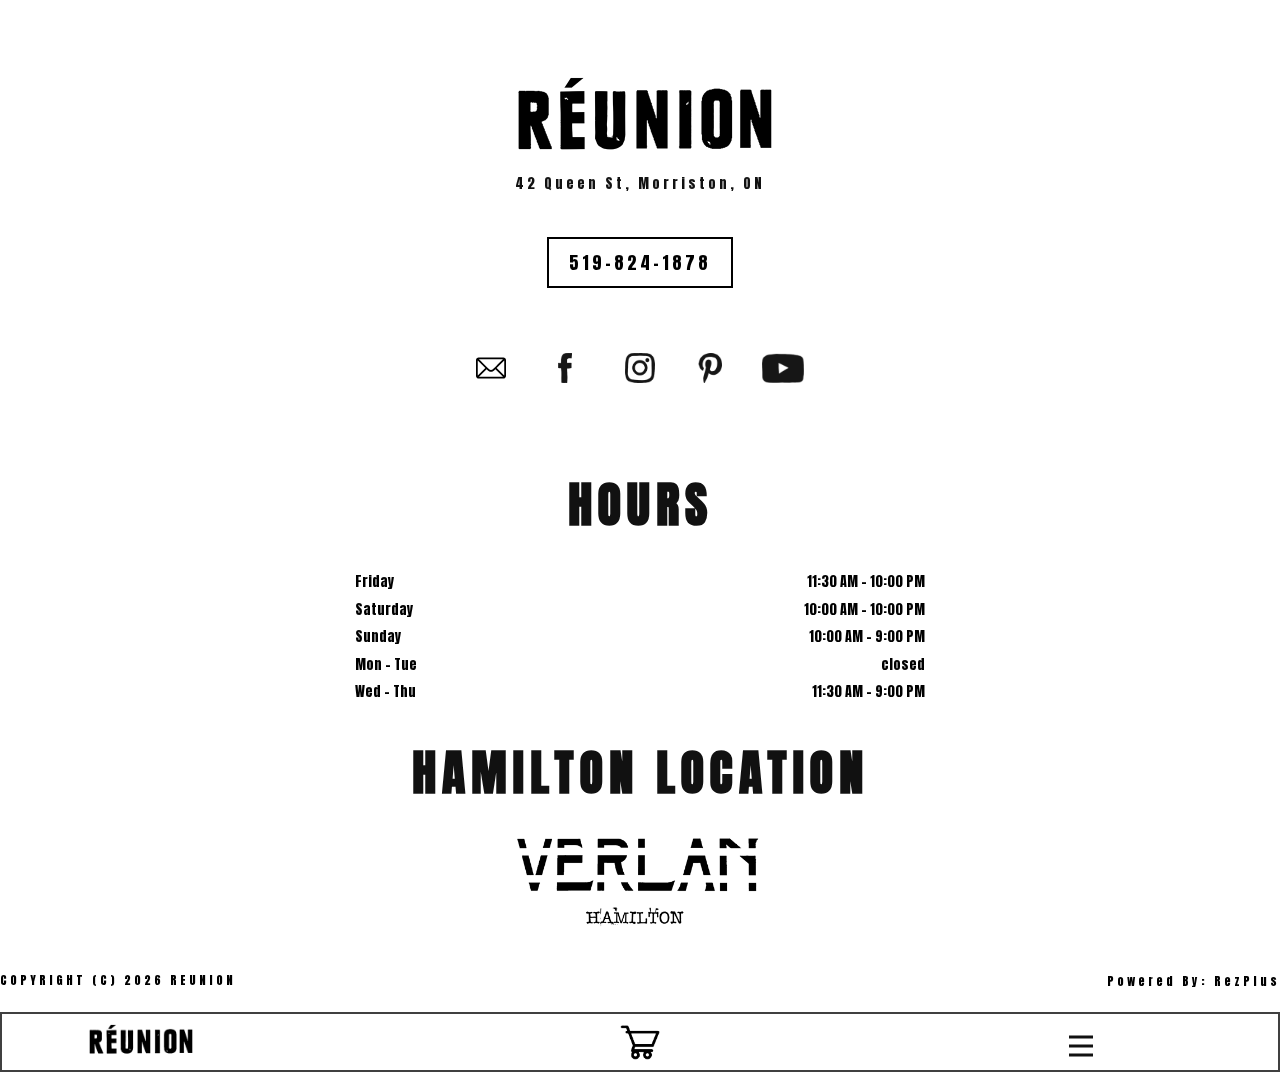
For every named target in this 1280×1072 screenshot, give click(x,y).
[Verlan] (640, 875)
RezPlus (1247, 981)
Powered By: (1160, 981)
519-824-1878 (640, 262)
